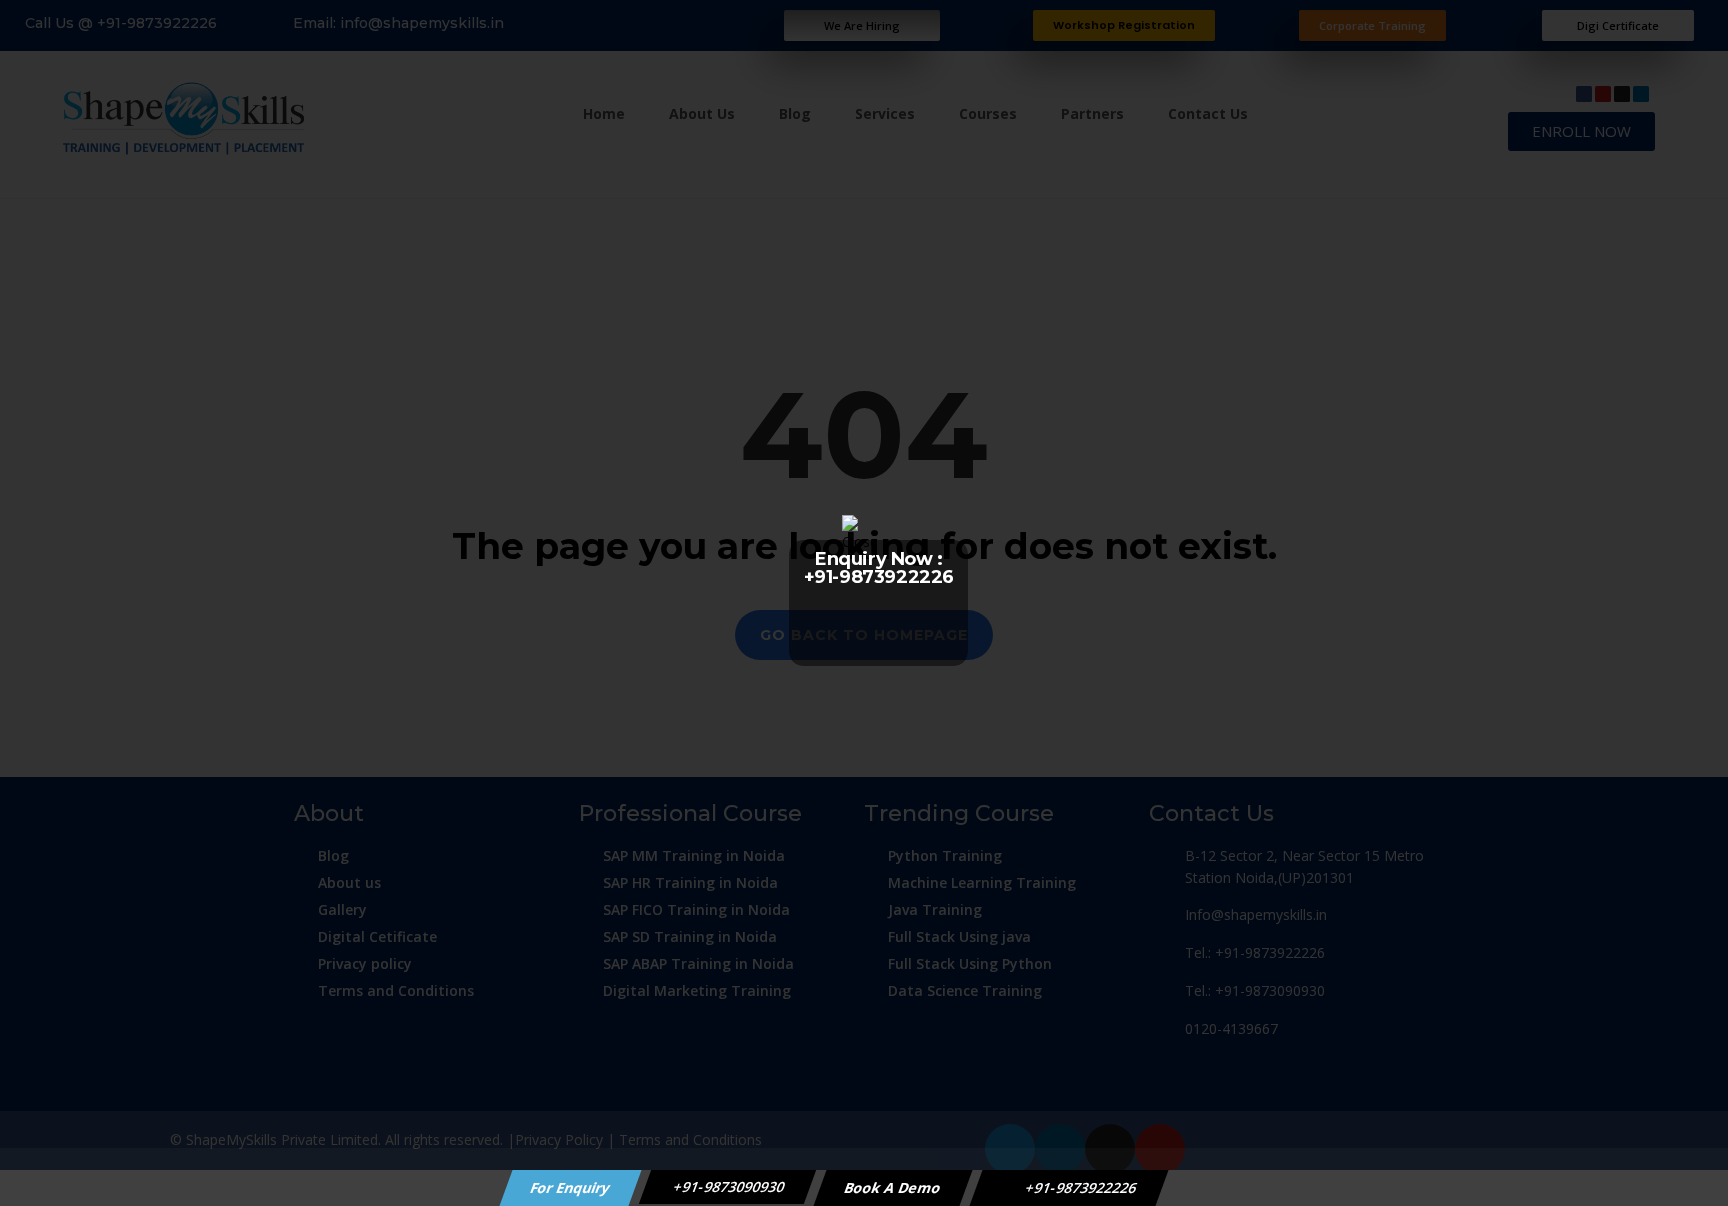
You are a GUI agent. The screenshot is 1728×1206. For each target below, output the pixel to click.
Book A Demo (893, 1187)
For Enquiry (571, 1187)
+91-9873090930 (728, 1186)
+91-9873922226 (1080, 1187)
